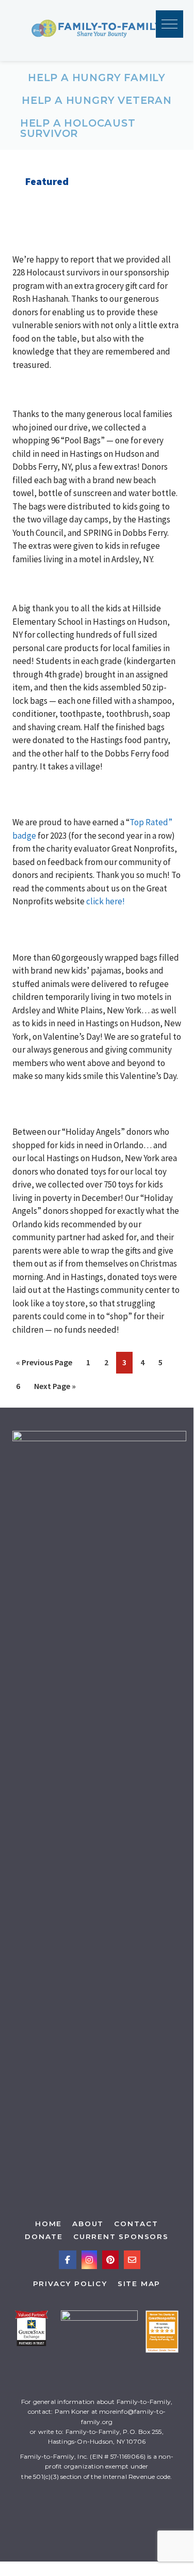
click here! (106, 901)
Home (48, 2224)
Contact (136, 2224)
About (88, 2224)
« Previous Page (47, 1365)
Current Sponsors (121, 2236)
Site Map (139, 2284)
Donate (44, 2236)
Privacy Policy (70, 2284)
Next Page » (58, 1389)
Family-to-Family (97, 30)
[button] (169, 24)
